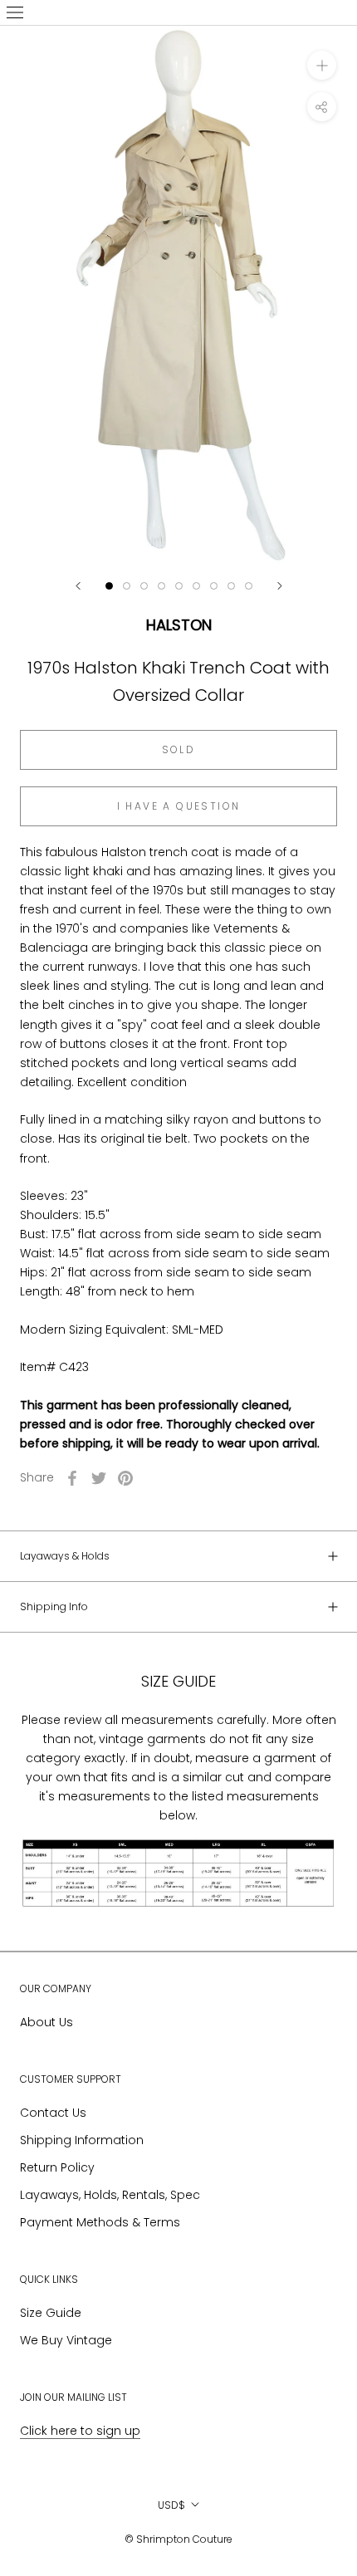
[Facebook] (72, 1478)
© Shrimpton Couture (178, 2539)
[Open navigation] (15, 12)
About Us (46, 2022)
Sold (179, 749)
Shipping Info (54, 1606)
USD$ (171, 2505)
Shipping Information (82, 2140)
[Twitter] (99, 1478)
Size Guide (51, 2313)
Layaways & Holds (65, 1556)
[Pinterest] (125, 1478)
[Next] (280, 586)
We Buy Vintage (66, 2340)
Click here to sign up (80, 2431)
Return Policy (57, 2167)
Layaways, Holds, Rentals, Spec (110, 2195)
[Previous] (78, 586)
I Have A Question (179, 806)
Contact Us (53, 2113)
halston (179, 625)
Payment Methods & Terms (100, 2222)
